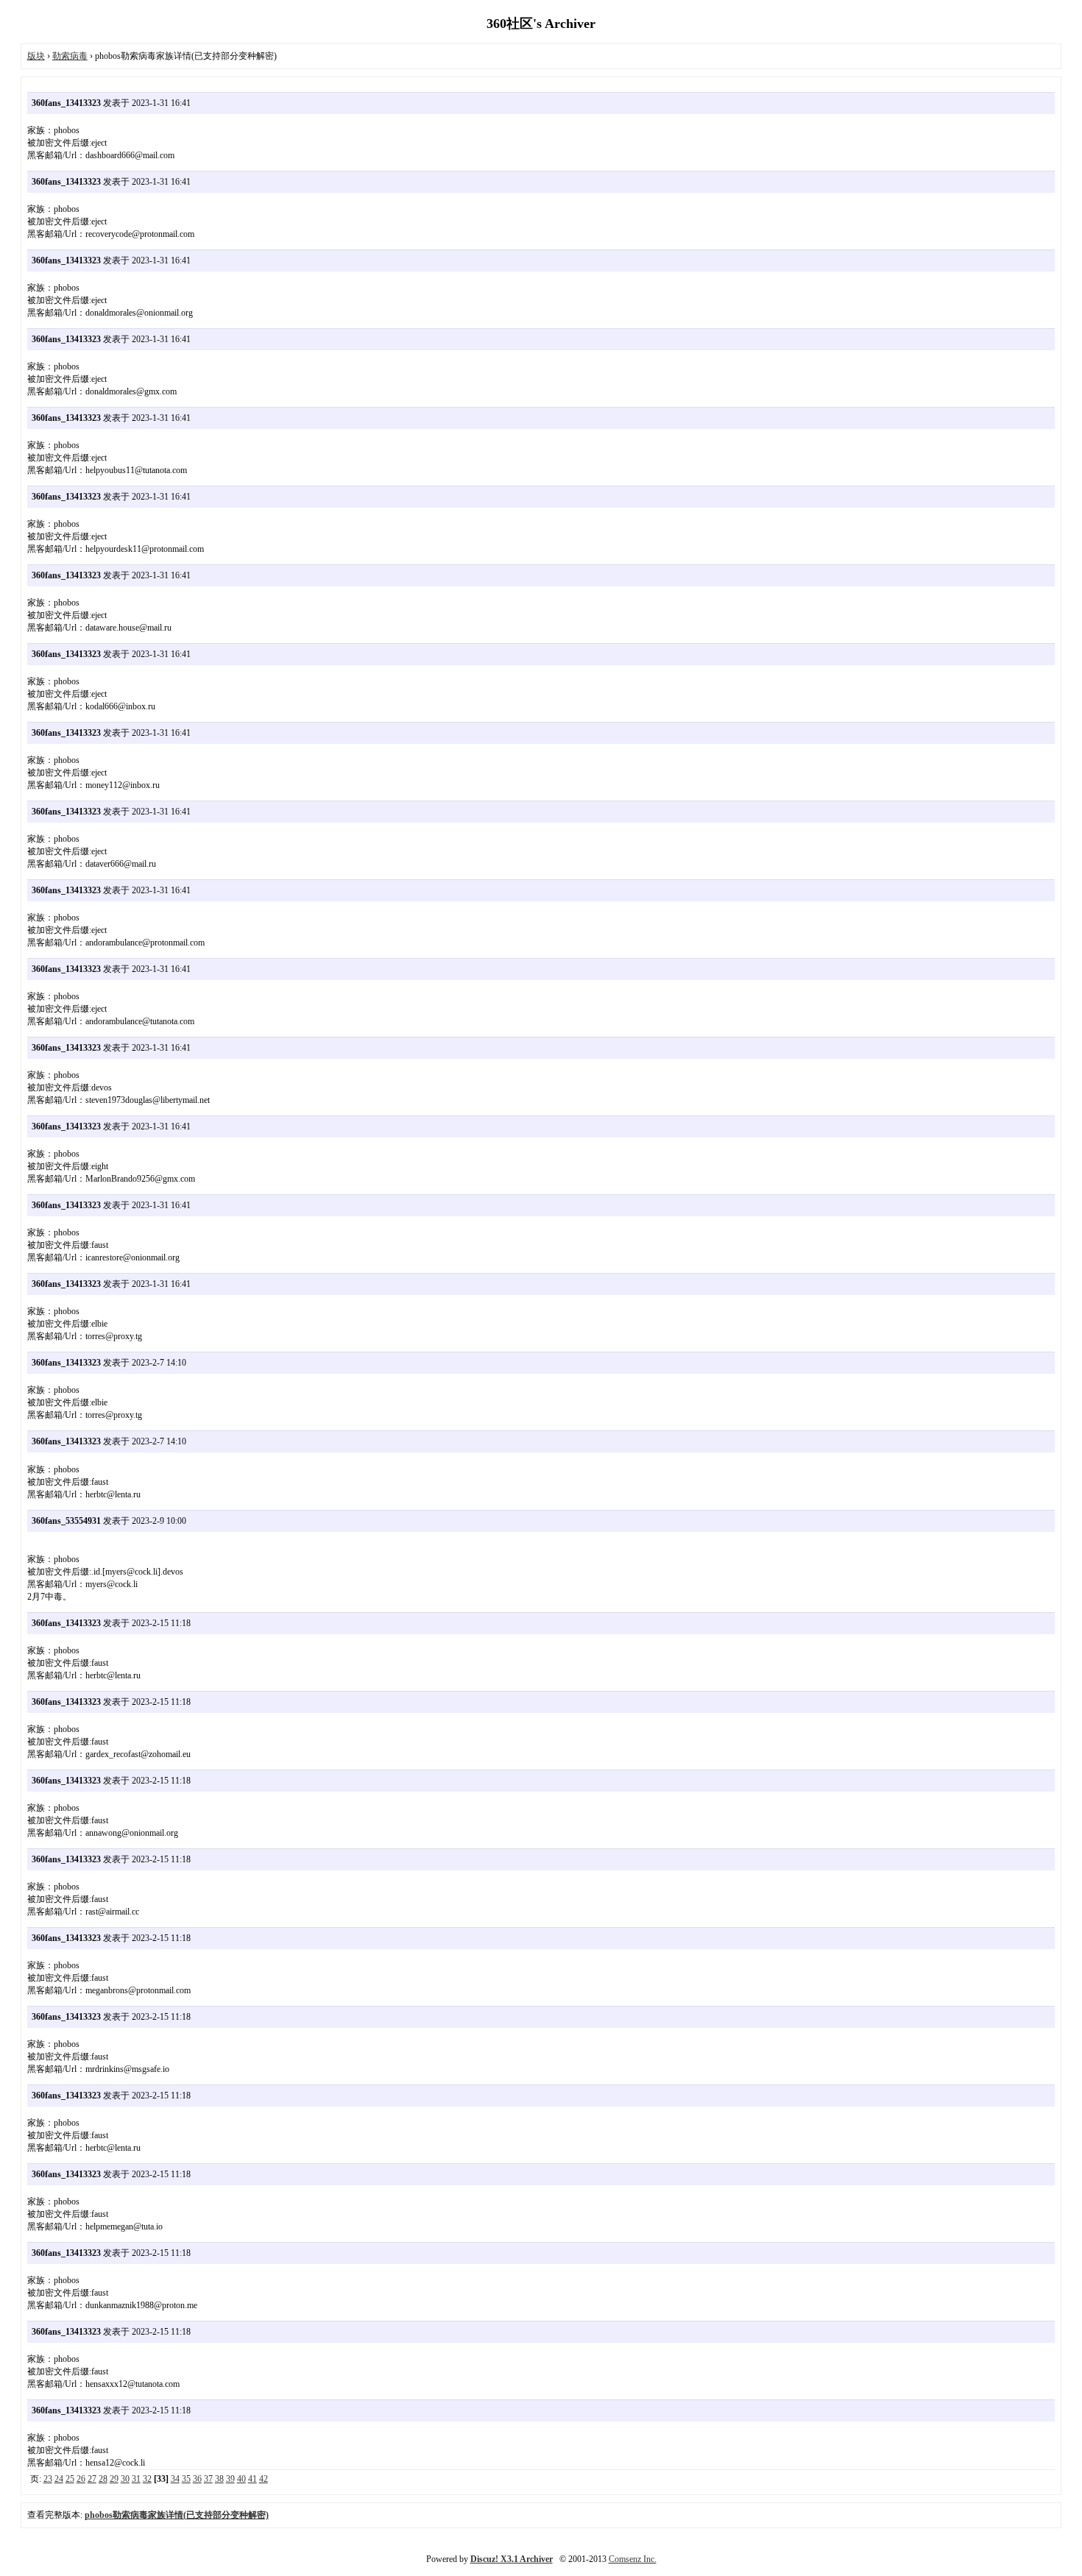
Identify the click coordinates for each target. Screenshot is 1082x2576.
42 (264, 2479)
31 (136, 2479)
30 (125, 2479)
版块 (36, 56)
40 (241, 2479)
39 (230, 2479)
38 (219, 2479)
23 (48, 2479)
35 (186, 2479)
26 (81, 2479)
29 (114, 2479)
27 (92, 2479)
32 (147, 2479)
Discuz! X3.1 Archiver (512, 2559)
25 (70, 2479)
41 (252, 2479)
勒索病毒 (70, 56)
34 (175, 2479)
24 (59, 2479)
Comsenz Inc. (633, 2559)
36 (197, 2479)
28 (103, 2479)
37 (208, 2479)
